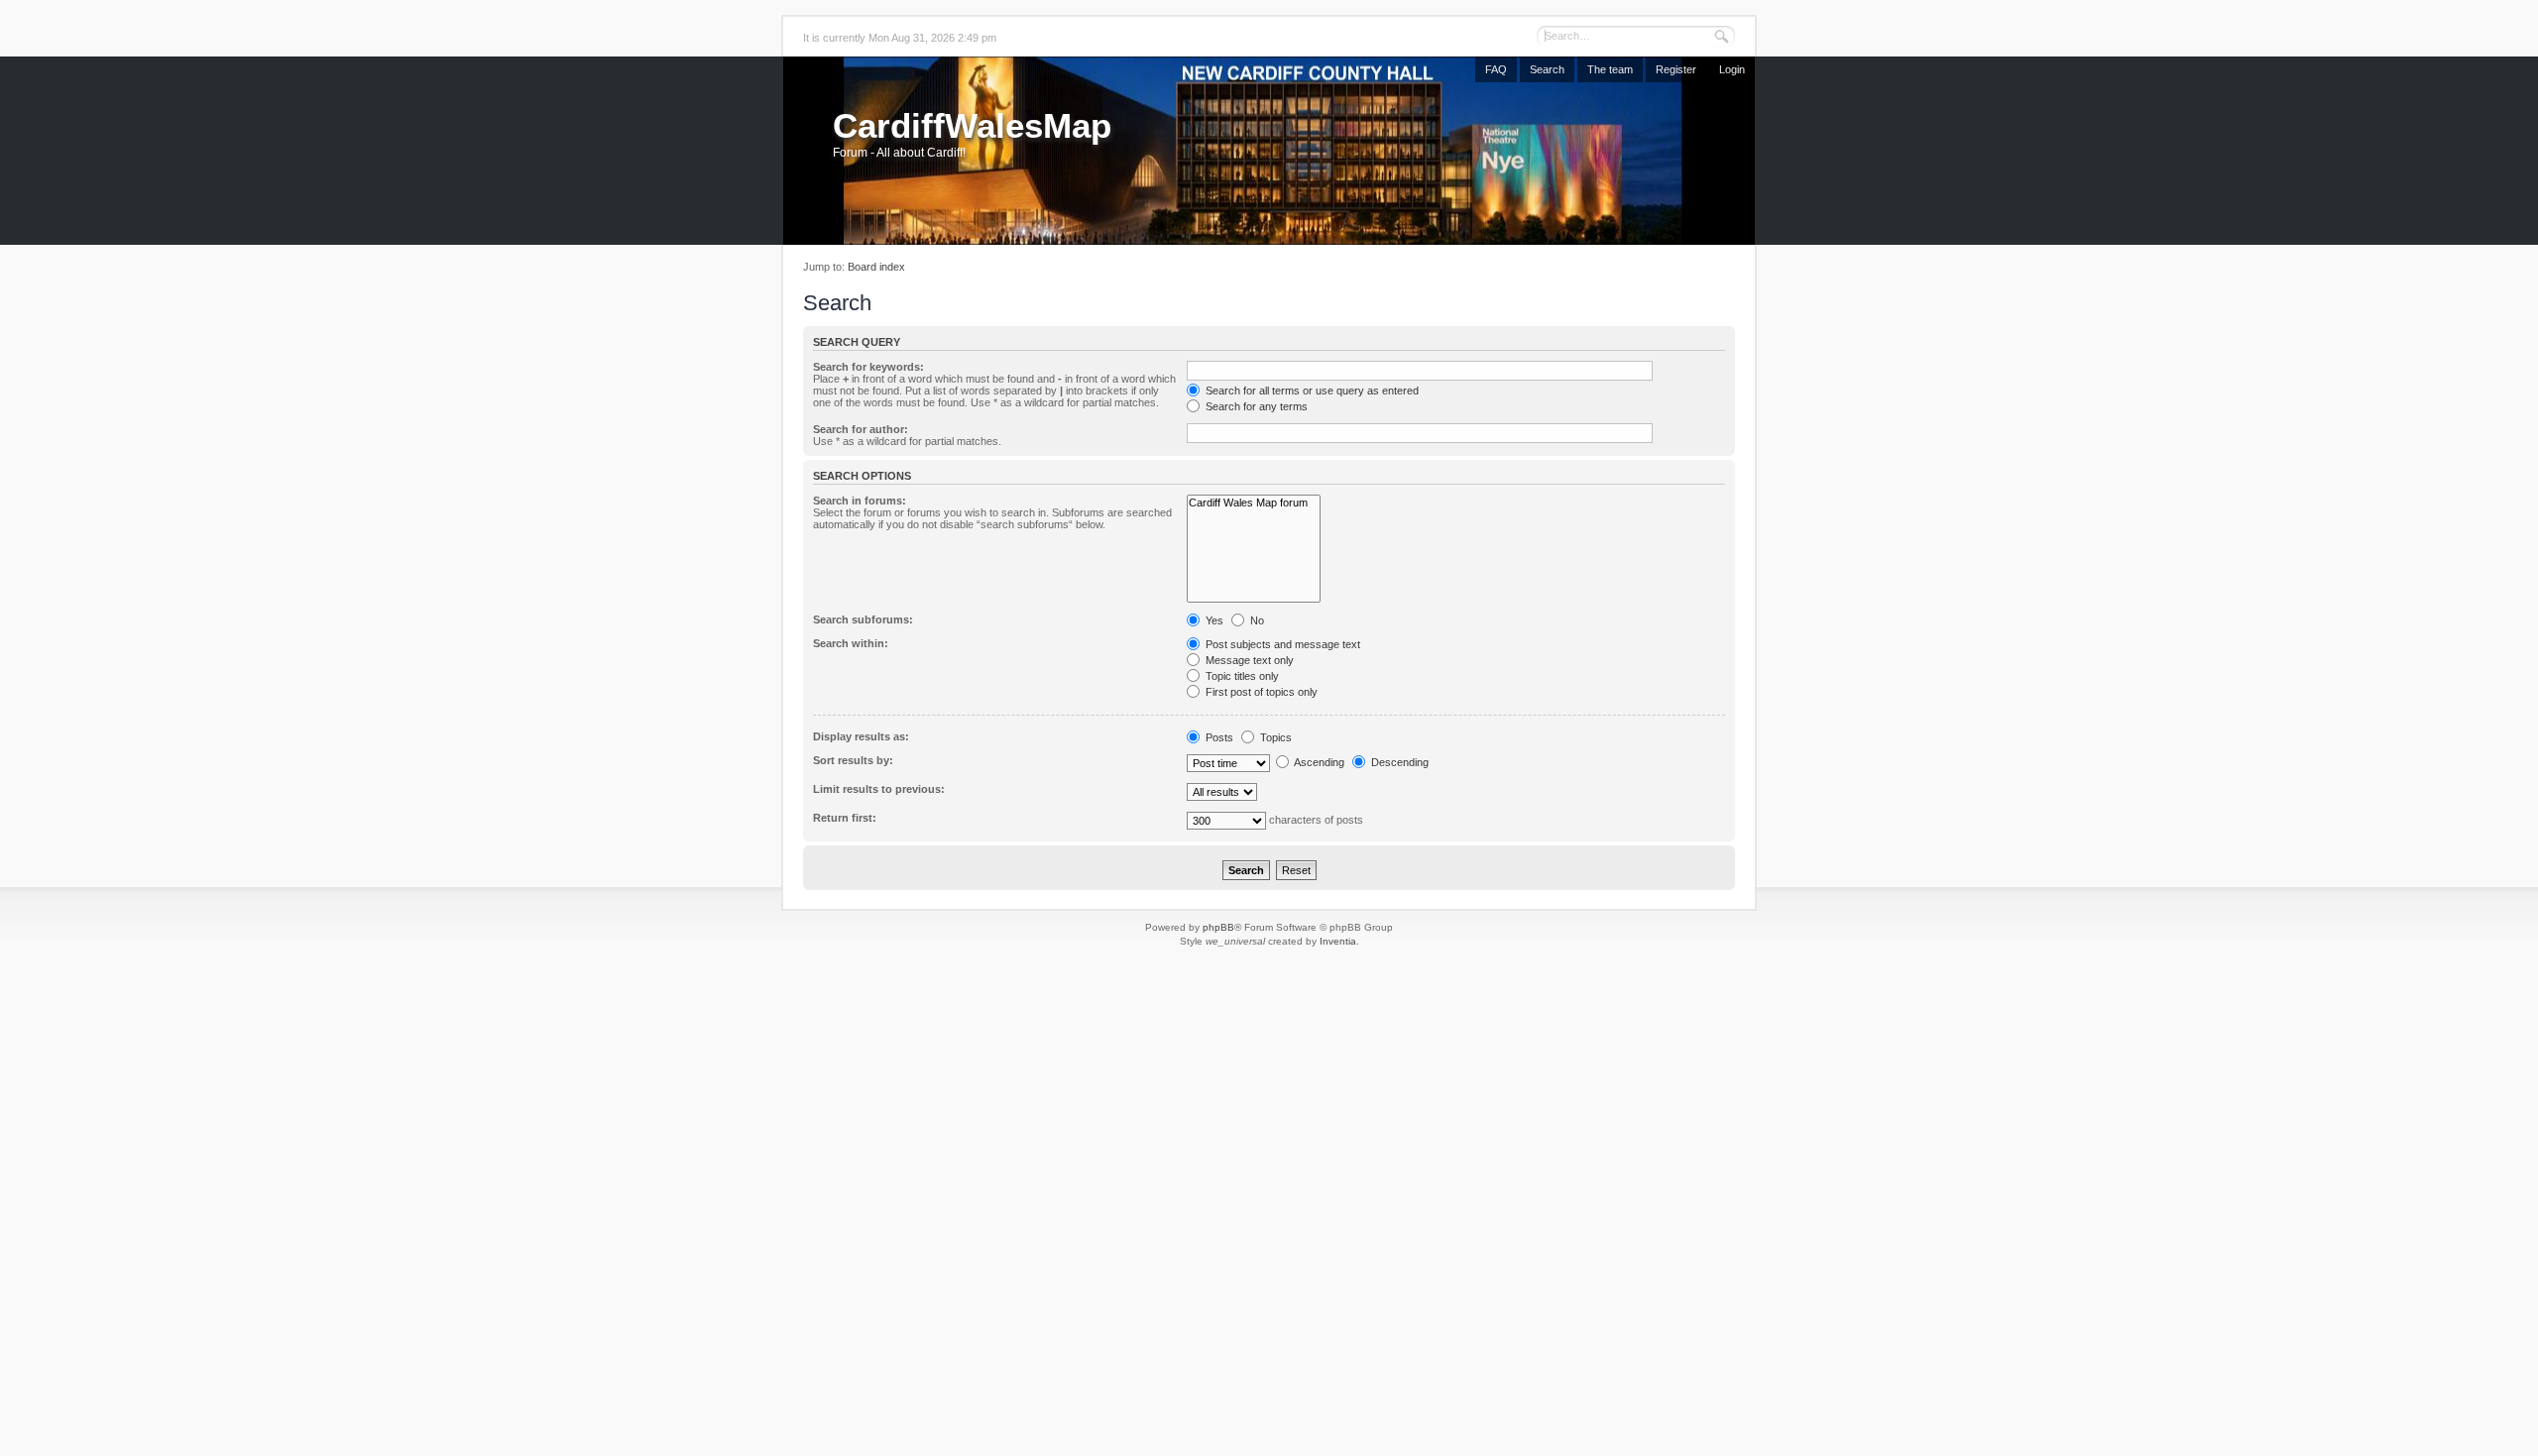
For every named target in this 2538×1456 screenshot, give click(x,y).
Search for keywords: (868, 367)
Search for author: (861, 429)
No (1256, 620)
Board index (876, 267)
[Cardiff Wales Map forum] (1254, 503)
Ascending (1318, 762)
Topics (1274, 737)
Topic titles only (1241, 676)
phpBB (1218, 927)
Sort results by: (853, 760)
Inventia (1338, 941)
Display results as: (861, 736)
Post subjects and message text (1281, 644)
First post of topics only (1260, 692)
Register (1676, 69)
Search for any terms (1255, 406)
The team (1610, 69)
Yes (1213, 620)
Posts (1218, 737)
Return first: (845, 818)
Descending (1398, 762)
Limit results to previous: (879, 789)
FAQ (1496, 69)
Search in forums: (860, 501)
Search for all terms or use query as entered (1311, 391)
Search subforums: (863, 619)
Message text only (1248, 660)
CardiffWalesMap (972, 125)
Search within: (851, 643)
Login (1732, 69)
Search (1547, 69)
